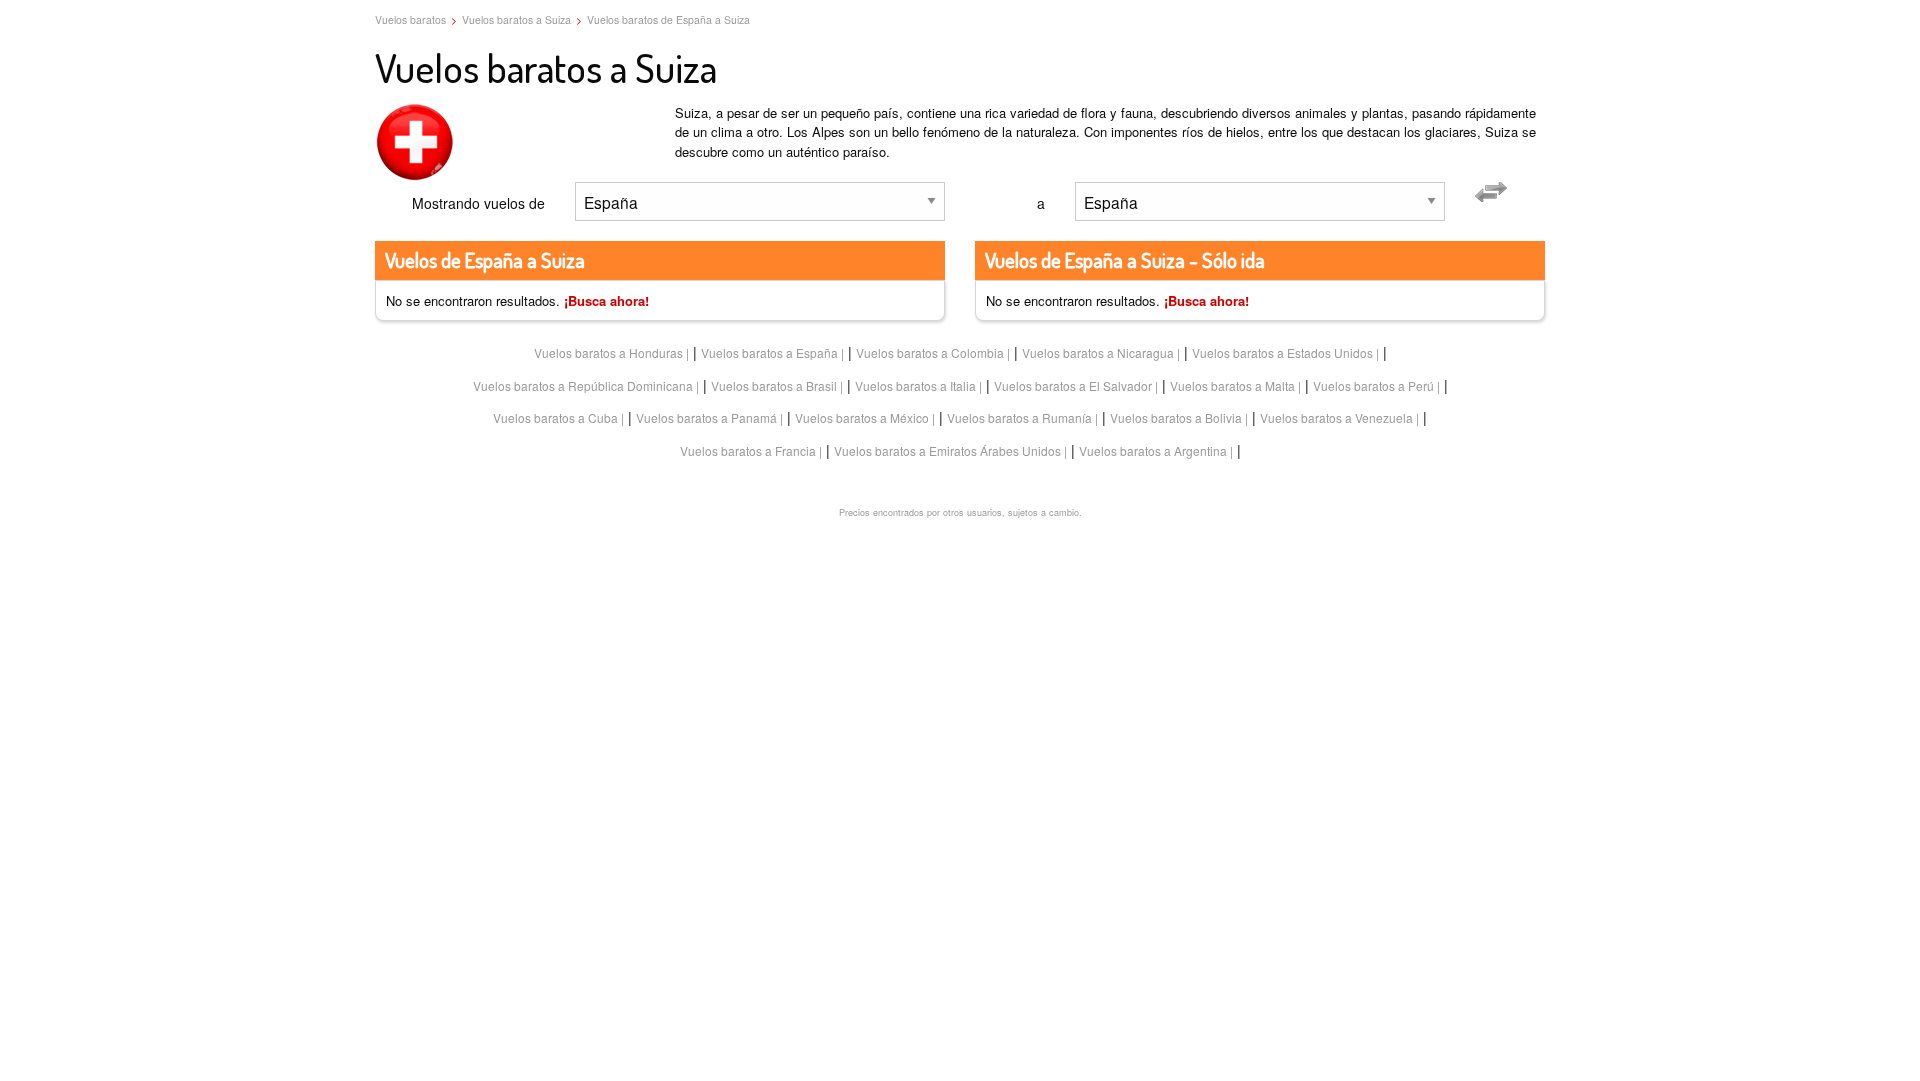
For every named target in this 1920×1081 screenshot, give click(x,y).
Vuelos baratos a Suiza (516, 19)
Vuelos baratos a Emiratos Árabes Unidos (947, 450)
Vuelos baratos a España (769, 352)
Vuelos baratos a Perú (1373, 385)
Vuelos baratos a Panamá (706, 417)
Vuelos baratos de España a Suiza (668, 19)
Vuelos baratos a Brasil (774, 385)
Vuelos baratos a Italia (915, 385)
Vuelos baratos (410, 19)
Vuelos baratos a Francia (748, 450)
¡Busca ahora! (606, 300)
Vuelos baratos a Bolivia (1176, 417)
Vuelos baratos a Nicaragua (1098, 352)
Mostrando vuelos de (478, 203)
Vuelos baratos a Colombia (930, 352)
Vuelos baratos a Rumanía (1019, 417)
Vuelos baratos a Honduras (608, 352)
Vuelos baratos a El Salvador (1073, 385)
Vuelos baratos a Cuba (555, 417)
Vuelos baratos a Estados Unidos (1282, 352)
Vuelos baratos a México (862, 417)
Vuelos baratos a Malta (1232, 385)
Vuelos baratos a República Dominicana (583, 385)
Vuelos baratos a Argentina (1153, 450)
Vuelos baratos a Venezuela (1336, 417)
